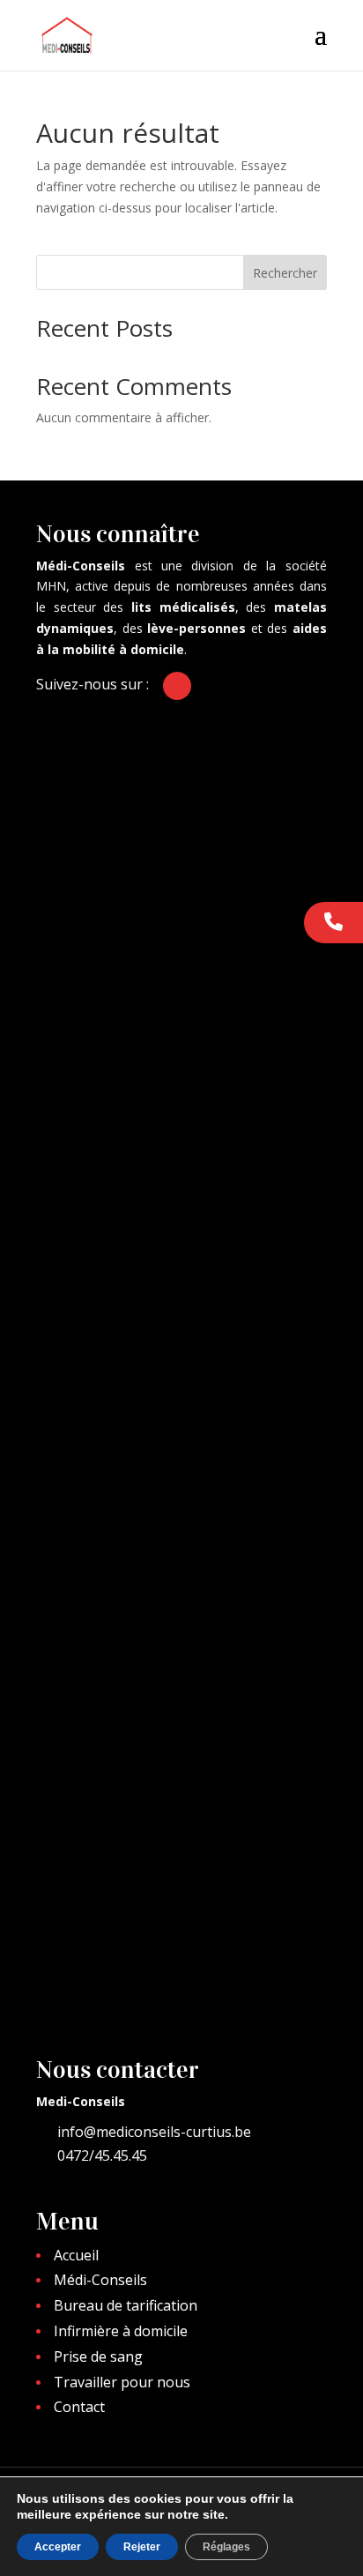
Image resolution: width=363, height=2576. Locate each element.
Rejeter (142, 2547)
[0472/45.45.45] (333, 923)
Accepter (58, 2547)
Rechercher (285, 273)
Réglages (226, 2547)
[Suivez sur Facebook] (177, 686)
